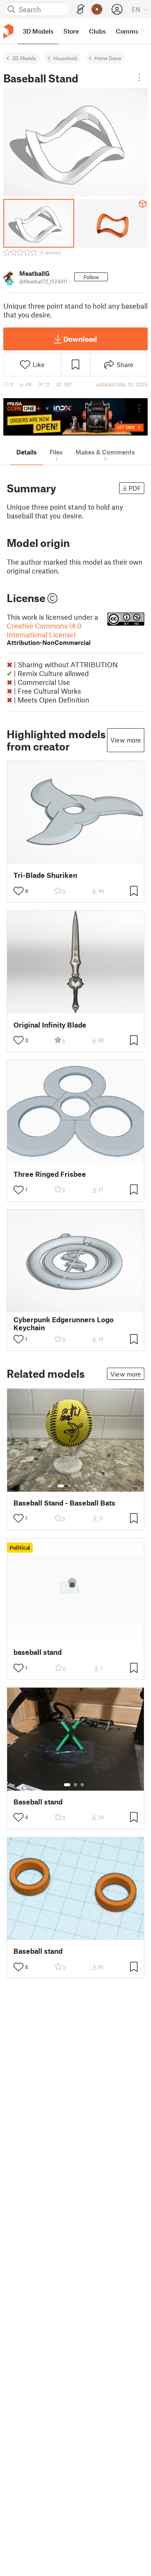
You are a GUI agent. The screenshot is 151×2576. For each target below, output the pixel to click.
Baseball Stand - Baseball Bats (64, 1503)
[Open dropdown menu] (139, 77)
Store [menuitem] (71, 31)
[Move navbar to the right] (143, 31)
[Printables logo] (8, 31)
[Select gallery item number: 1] (61, 1486)
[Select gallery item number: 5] (89, 1486)
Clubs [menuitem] (97, 31)
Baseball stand (38, 1802)
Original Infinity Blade (50, 1025)
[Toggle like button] (18, 891)
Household (65, 58)
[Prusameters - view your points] (97, 9)
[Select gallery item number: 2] (69, 1486)
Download (80, 339)
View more (126, 740)
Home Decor (108, 58)
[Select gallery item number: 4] (83, 1486)
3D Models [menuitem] (38, 31)
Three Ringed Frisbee (50, 1174)
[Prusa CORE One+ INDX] (75, 417)
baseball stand (38, 1652)
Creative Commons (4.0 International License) (49, 634)
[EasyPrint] (81, 9)
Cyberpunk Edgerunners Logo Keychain (64, 1324)
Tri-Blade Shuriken (45, 875)
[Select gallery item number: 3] (76, 1486)
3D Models (24, 58)
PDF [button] (135, 488)
